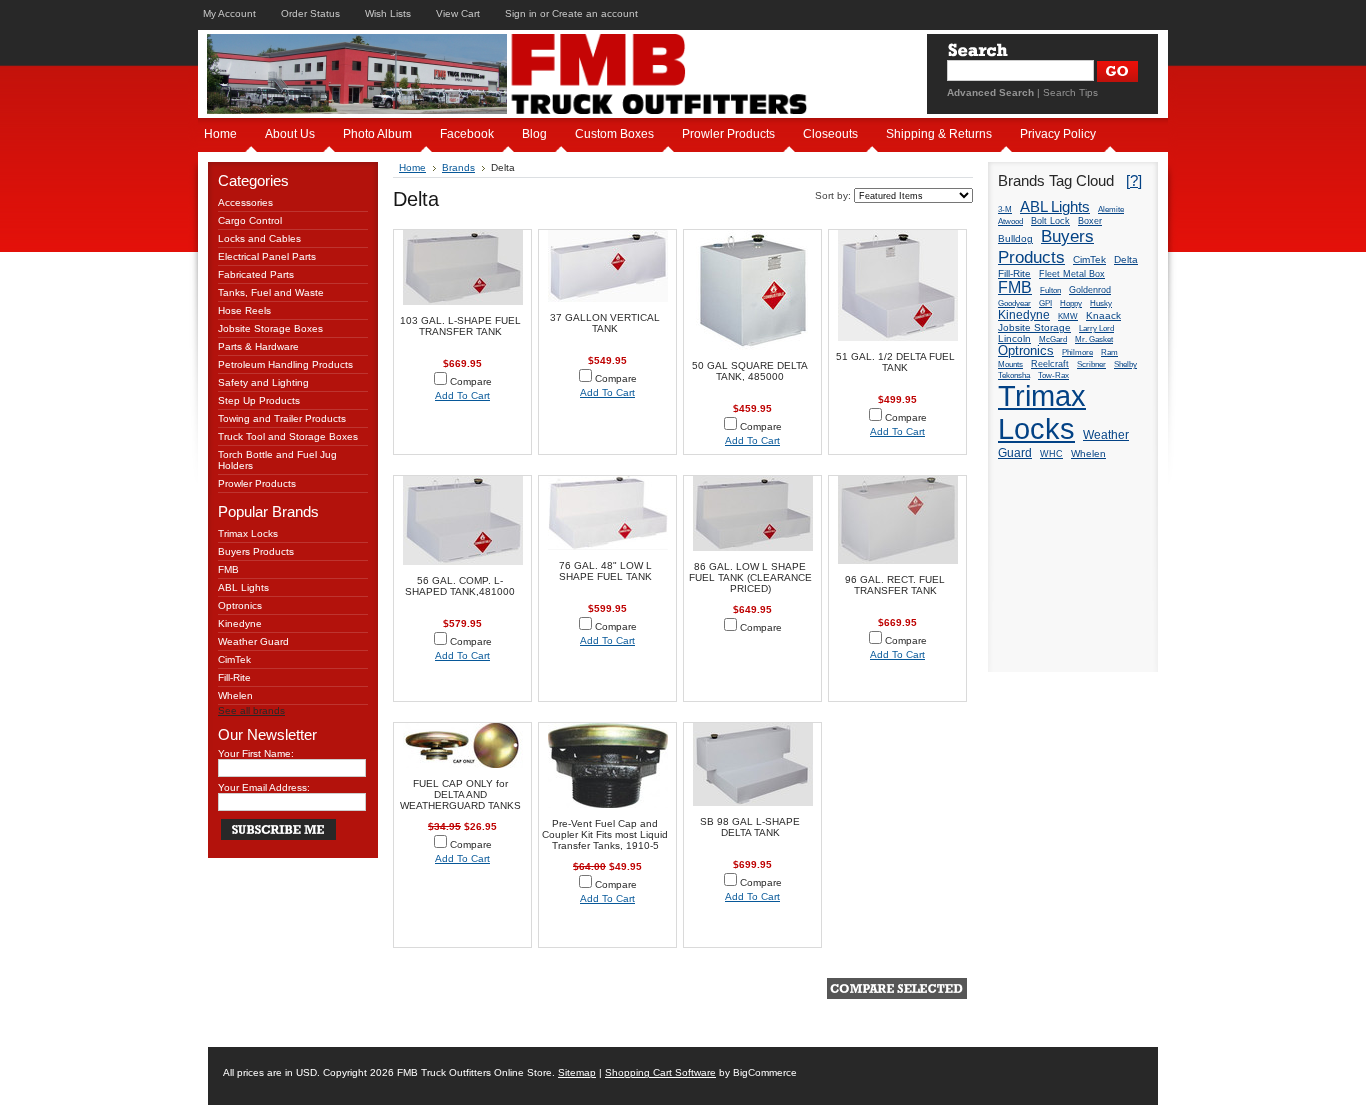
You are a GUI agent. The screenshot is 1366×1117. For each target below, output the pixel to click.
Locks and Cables (259, 238)
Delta (1126, 259)
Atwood (1010, 221)
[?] (1134, 180)
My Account (229, 13)
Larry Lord (1096, 328)
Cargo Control (250, 220)
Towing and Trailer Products (282, 418)
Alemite (1111, 209)
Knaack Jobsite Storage (1059, 321)
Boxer (1090, 221)
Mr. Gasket (1094, 339)
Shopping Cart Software (660, 1072)
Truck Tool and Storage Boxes (288, 436)
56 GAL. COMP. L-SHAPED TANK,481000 (460, 586)
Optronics (240, 605)
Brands (458, 167)
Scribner (1091, 364)
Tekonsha (1014, 375)
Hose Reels (244, 310)
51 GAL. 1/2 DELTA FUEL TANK (895, 362)
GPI (1045, 303)
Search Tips (1070, 92)
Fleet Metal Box (1072, 274)
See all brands (251, 710)
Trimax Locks (248, 533)
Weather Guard (253, 641)
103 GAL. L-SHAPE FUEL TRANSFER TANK (460, 326)
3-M (1005, 209)
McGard (1053, 339)
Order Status (310, 13)
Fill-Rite (234, 677)
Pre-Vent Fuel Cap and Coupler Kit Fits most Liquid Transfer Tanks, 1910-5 (605, 834)
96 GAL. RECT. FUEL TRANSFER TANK (895, 585)
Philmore (1077, 352)
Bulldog (1015, 238)
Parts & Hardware (258, 346)
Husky (1101, 303)
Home (412, 167)
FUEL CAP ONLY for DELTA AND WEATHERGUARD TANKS (460, 794)
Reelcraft (1050, 364)
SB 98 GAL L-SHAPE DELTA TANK (750, 827)
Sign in (521, 13)
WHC (1051, 454)
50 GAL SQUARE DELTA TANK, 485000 (750, 371)
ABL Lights (243, 587)
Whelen (235, 695)
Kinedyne (240, 623)
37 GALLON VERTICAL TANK (605, 323)
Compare (471, 381)
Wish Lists (388, 13)
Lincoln (1014, 338)
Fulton (1050, 290)
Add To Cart (462, 395)
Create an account (595, 13)
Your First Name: (256, 753)
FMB (228, 569)
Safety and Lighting (263, 382)
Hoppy (1071, 303)
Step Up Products (259, 400)
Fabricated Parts (256, 274)
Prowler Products (257, 483)
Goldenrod (1090, 290)
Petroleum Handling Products (285, 364)
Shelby (1125, 364)
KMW (1068, 316)
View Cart (458, 13)
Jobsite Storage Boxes (270, 328)
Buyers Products (256, 551)
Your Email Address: (264, 787)
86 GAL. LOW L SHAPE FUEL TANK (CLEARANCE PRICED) (750, 577)
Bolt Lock (1050, 221)
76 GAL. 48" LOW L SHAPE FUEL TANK (605, 571)
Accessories (245, 202)
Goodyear (1014, 303)
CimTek (234, 659)
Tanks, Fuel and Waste (271, 292)
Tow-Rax (1053, 375)
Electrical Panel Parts (267, 256)
